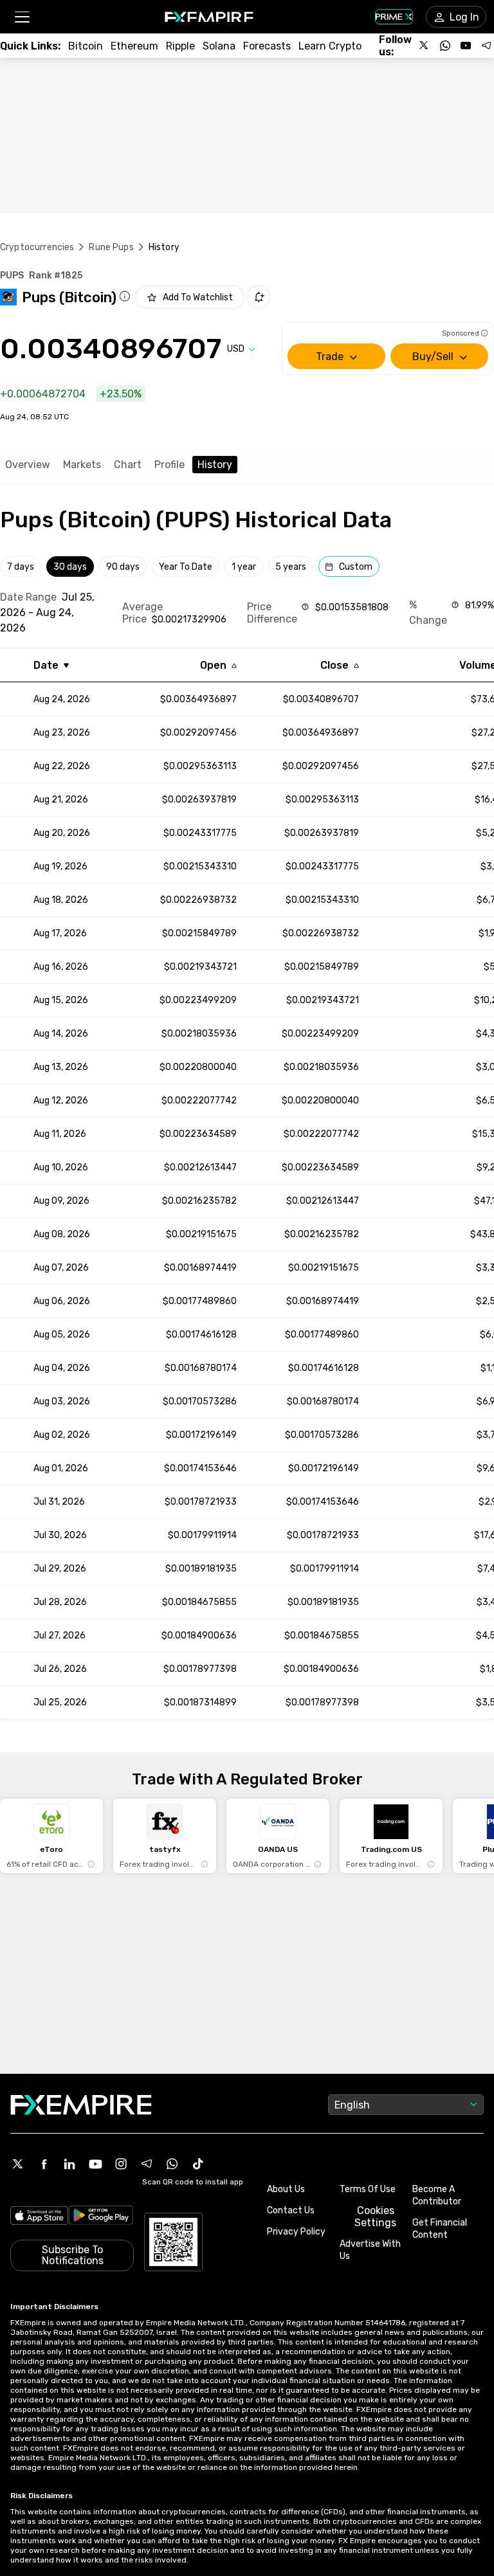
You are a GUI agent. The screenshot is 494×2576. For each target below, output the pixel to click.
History (215, 465)
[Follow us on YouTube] (466, 46)
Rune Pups (111, 247)
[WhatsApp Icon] (172, 2164)
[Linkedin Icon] (69, 2164)
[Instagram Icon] (121, 2164)
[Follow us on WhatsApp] (445, 46)
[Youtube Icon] (95, 2164)
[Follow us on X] (425, 46)
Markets (82, 465)
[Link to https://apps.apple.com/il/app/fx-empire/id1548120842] (39, 2217)
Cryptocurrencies (37, 247)
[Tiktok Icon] (198, 2164)
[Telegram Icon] (147, 2164)
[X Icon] (18, 2164)
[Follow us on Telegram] (486, 46)
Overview (28, 465)
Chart (128, 465)
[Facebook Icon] (44, 2164)
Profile (169, 465)
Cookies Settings (375, 2217)
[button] (22, 17)
